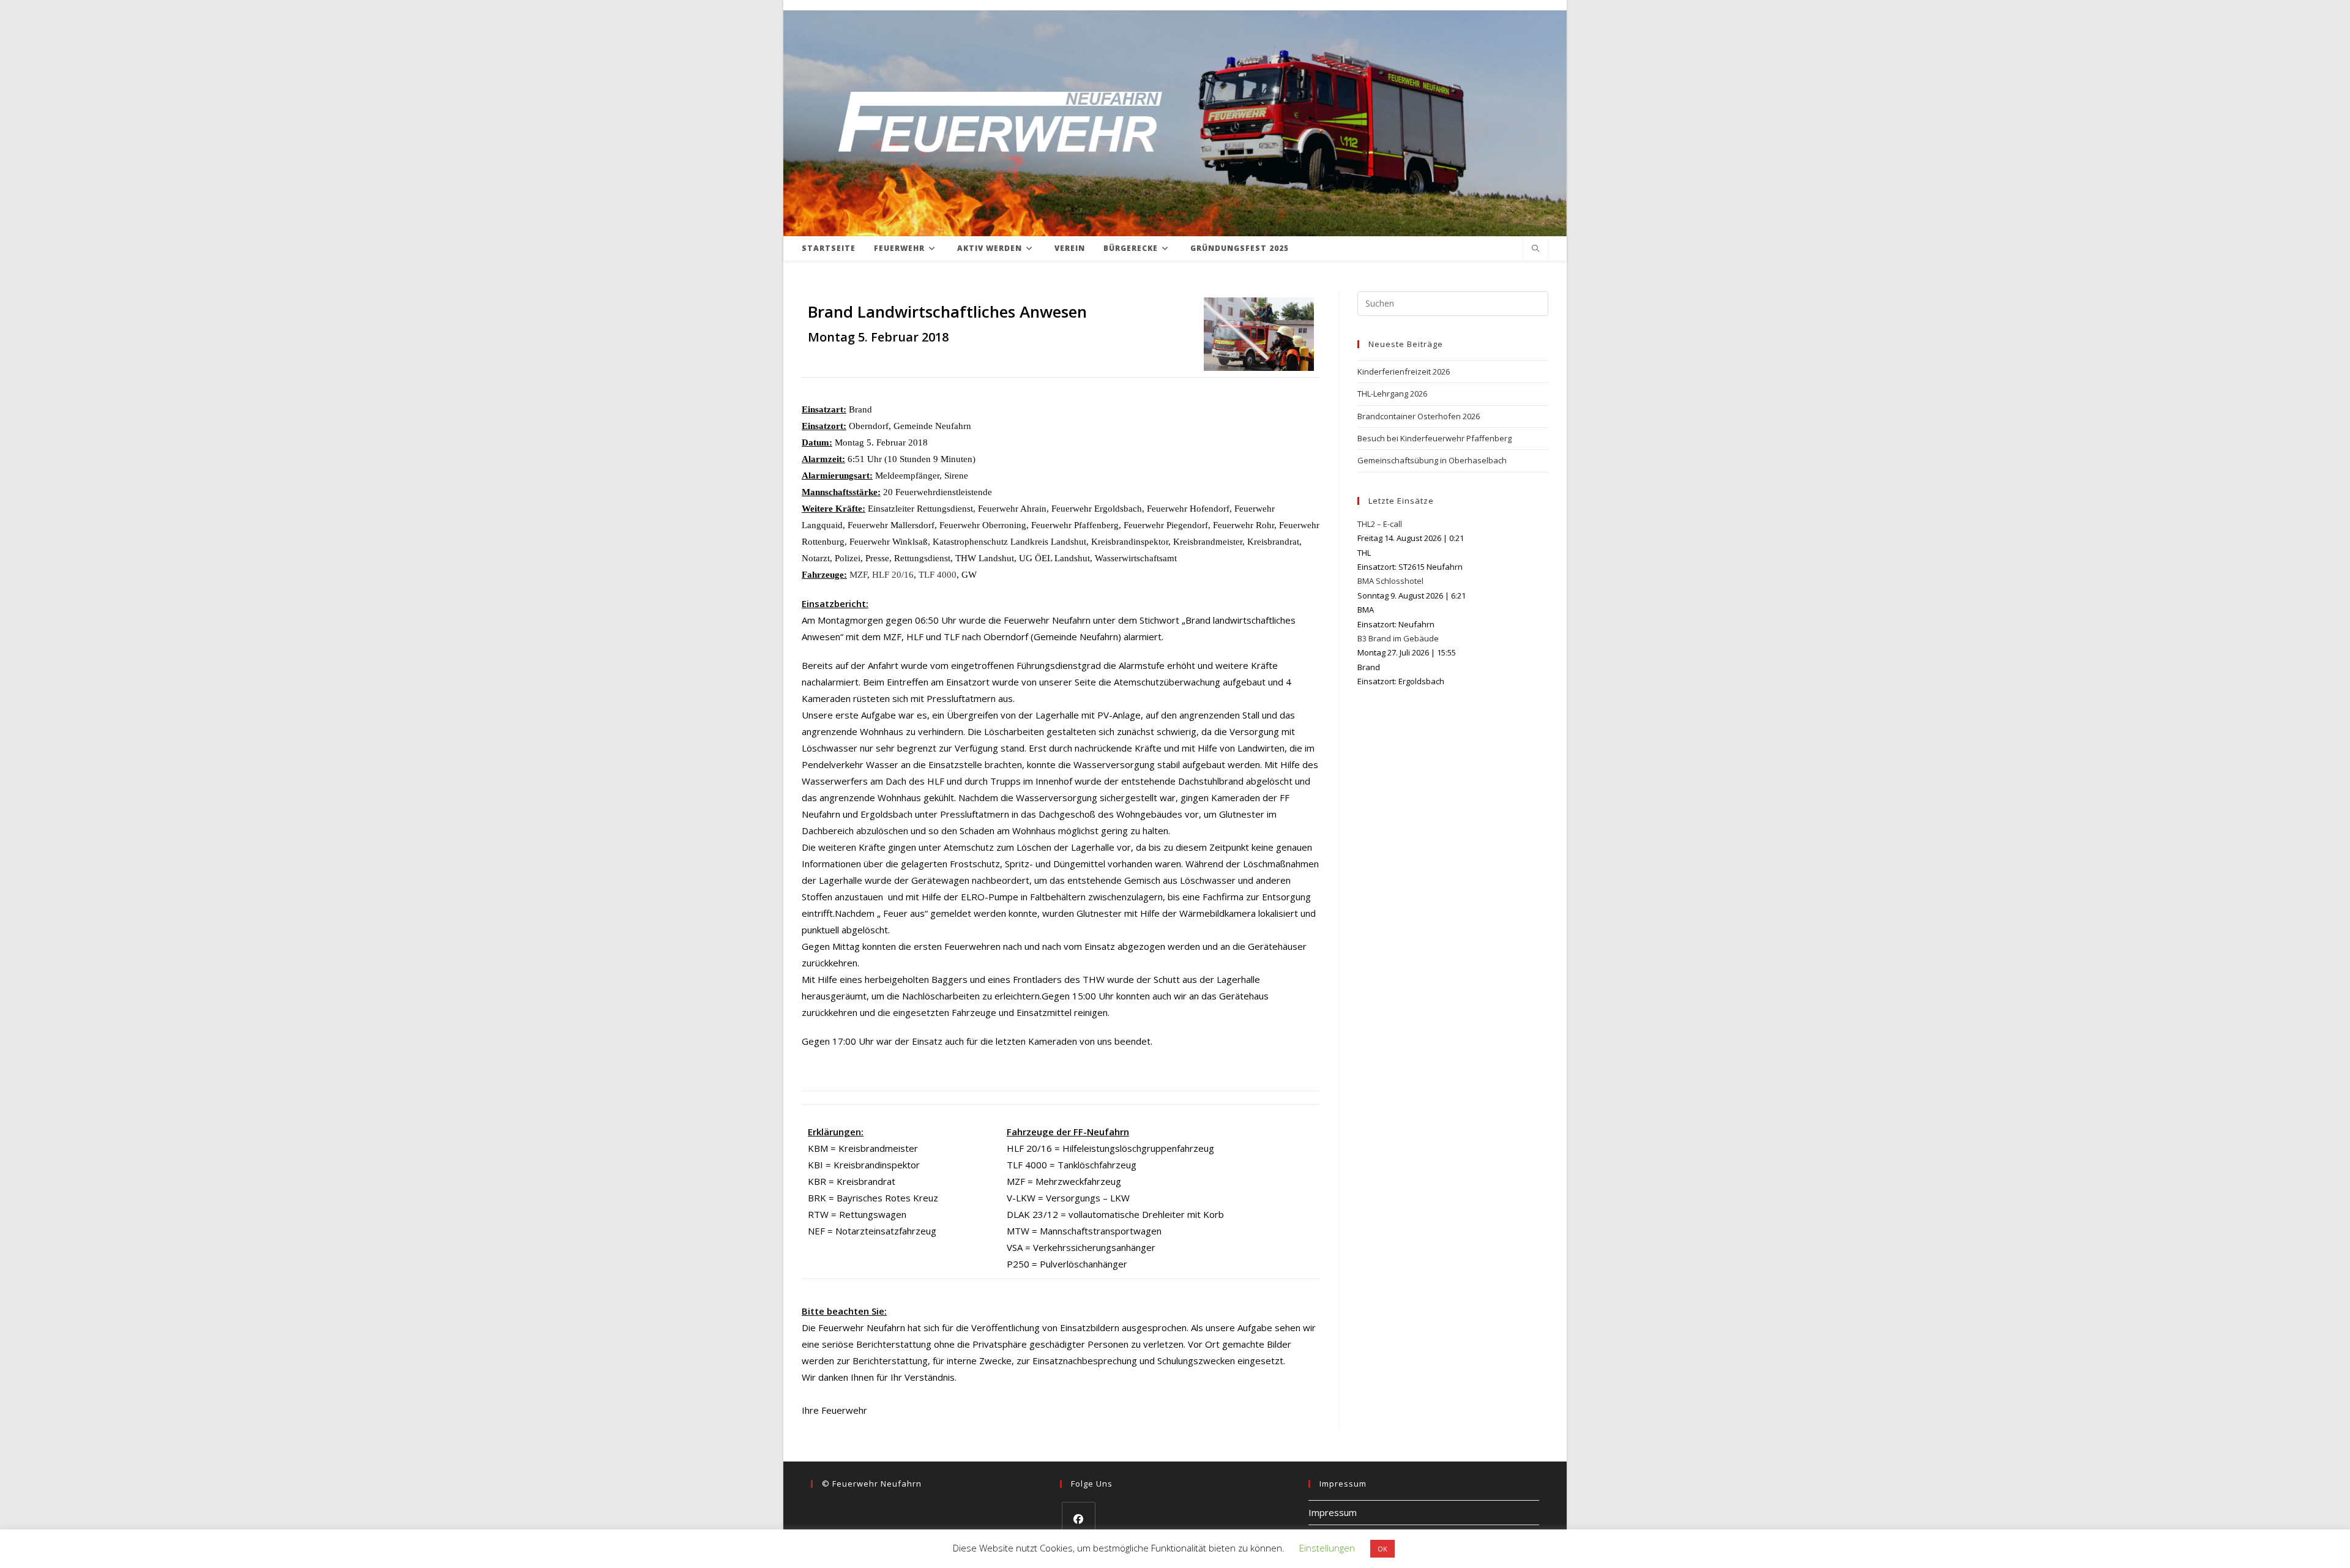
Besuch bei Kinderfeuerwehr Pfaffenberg (1434, 438)
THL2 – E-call (1380, 524)
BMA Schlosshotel (1390, 581)
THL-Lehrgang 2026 (1392, 394)
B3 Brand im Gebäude (1398, 638)
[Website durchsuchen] (1535, 249)
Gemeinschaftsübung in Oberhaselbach (1432, 460)
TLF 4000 (938, 575)
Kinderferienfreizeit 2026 (1404, 371)
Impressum (1333, 1512)
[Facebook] (1079, 1519)
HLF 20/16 (893, 575)
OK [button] (1382, 1549)
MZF (858, 575)
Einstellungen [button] (1327, 1548)
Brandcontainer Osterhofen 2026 (1419, 416)
